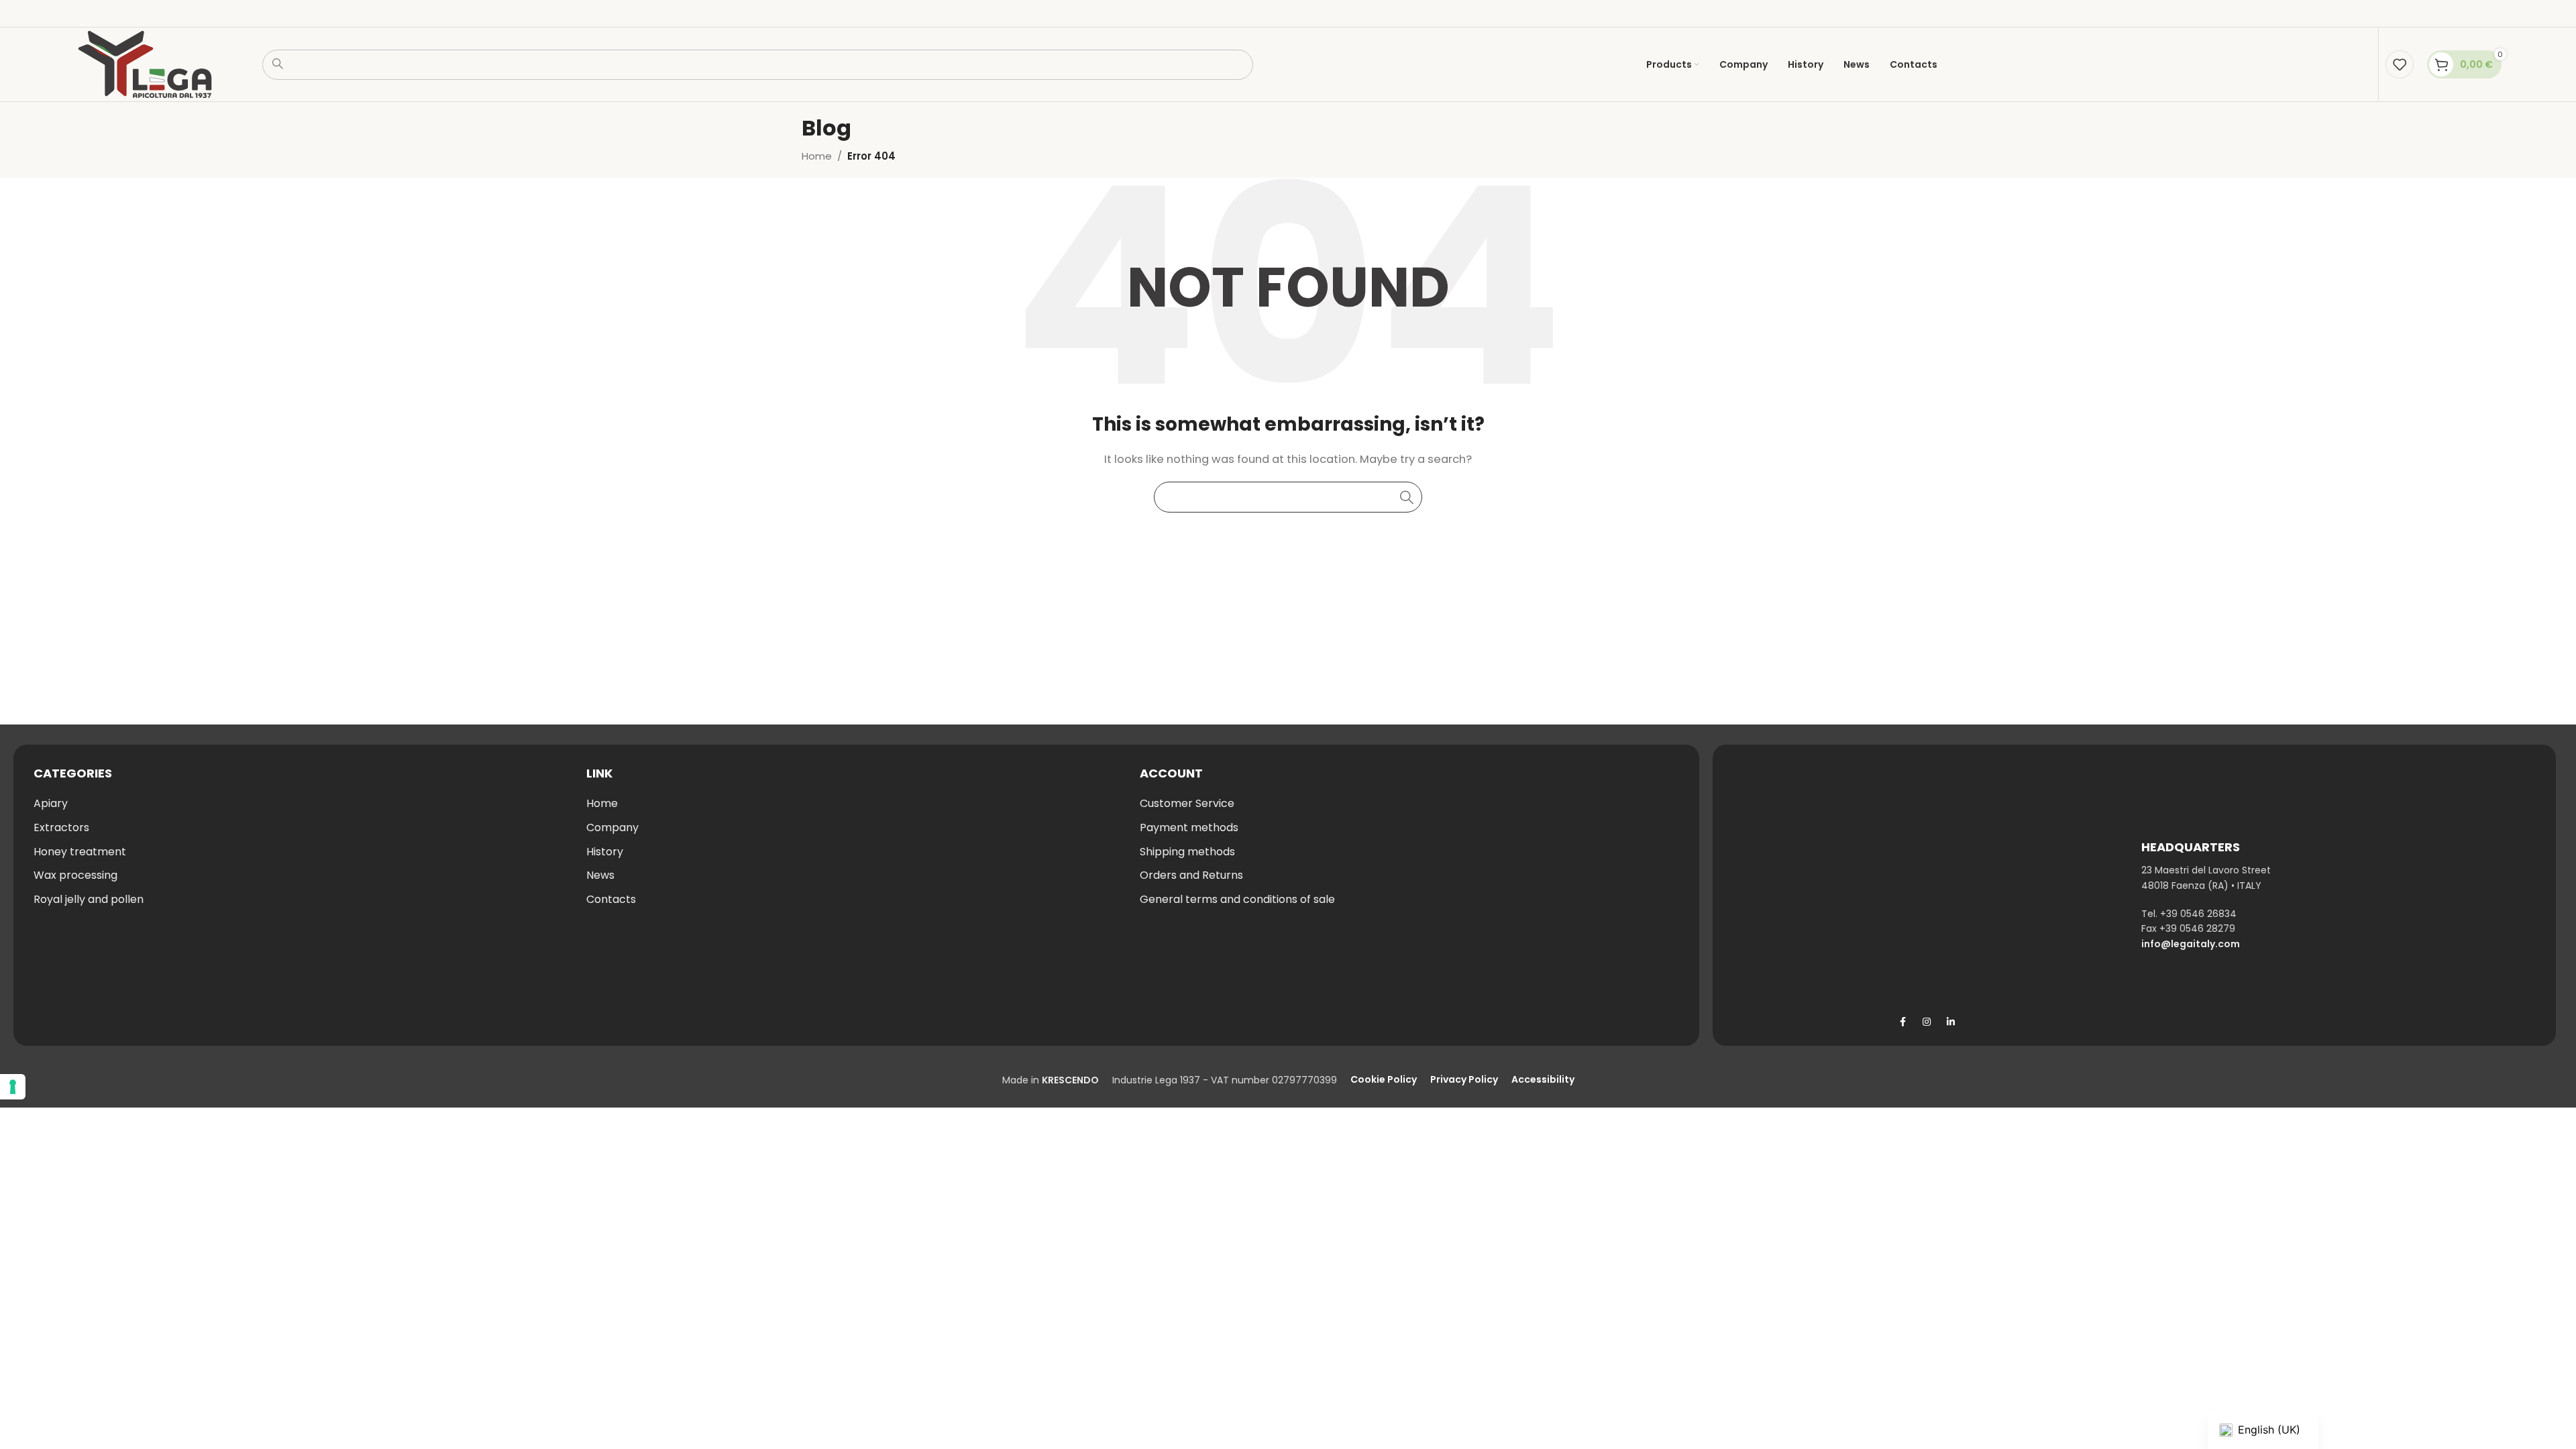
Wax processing (75, 875)
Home (817, 156)
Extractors (61, 827)
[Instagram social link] (1927, 1022)
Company (612, 827)
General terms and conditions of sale (1237, 899)
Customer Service (1187, 803)
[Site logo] (145, 63)
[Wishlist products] (2400, 64)
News (600, 875)
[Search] (1407, 497)
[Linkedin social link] (1951, 1022)
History (605, 852)
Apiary (51, 803)
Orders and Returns (1191, 875)
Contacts (611, 899)
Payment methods (1189, 827)
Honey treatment (80, 852)
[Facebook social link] (1902, 1022)
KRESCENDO (1070, 1080)
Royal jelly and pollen (89, 899)
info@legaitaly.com (2191, 944)
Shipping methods (1187, 852)
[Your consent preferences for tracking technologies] (13, 1087)
